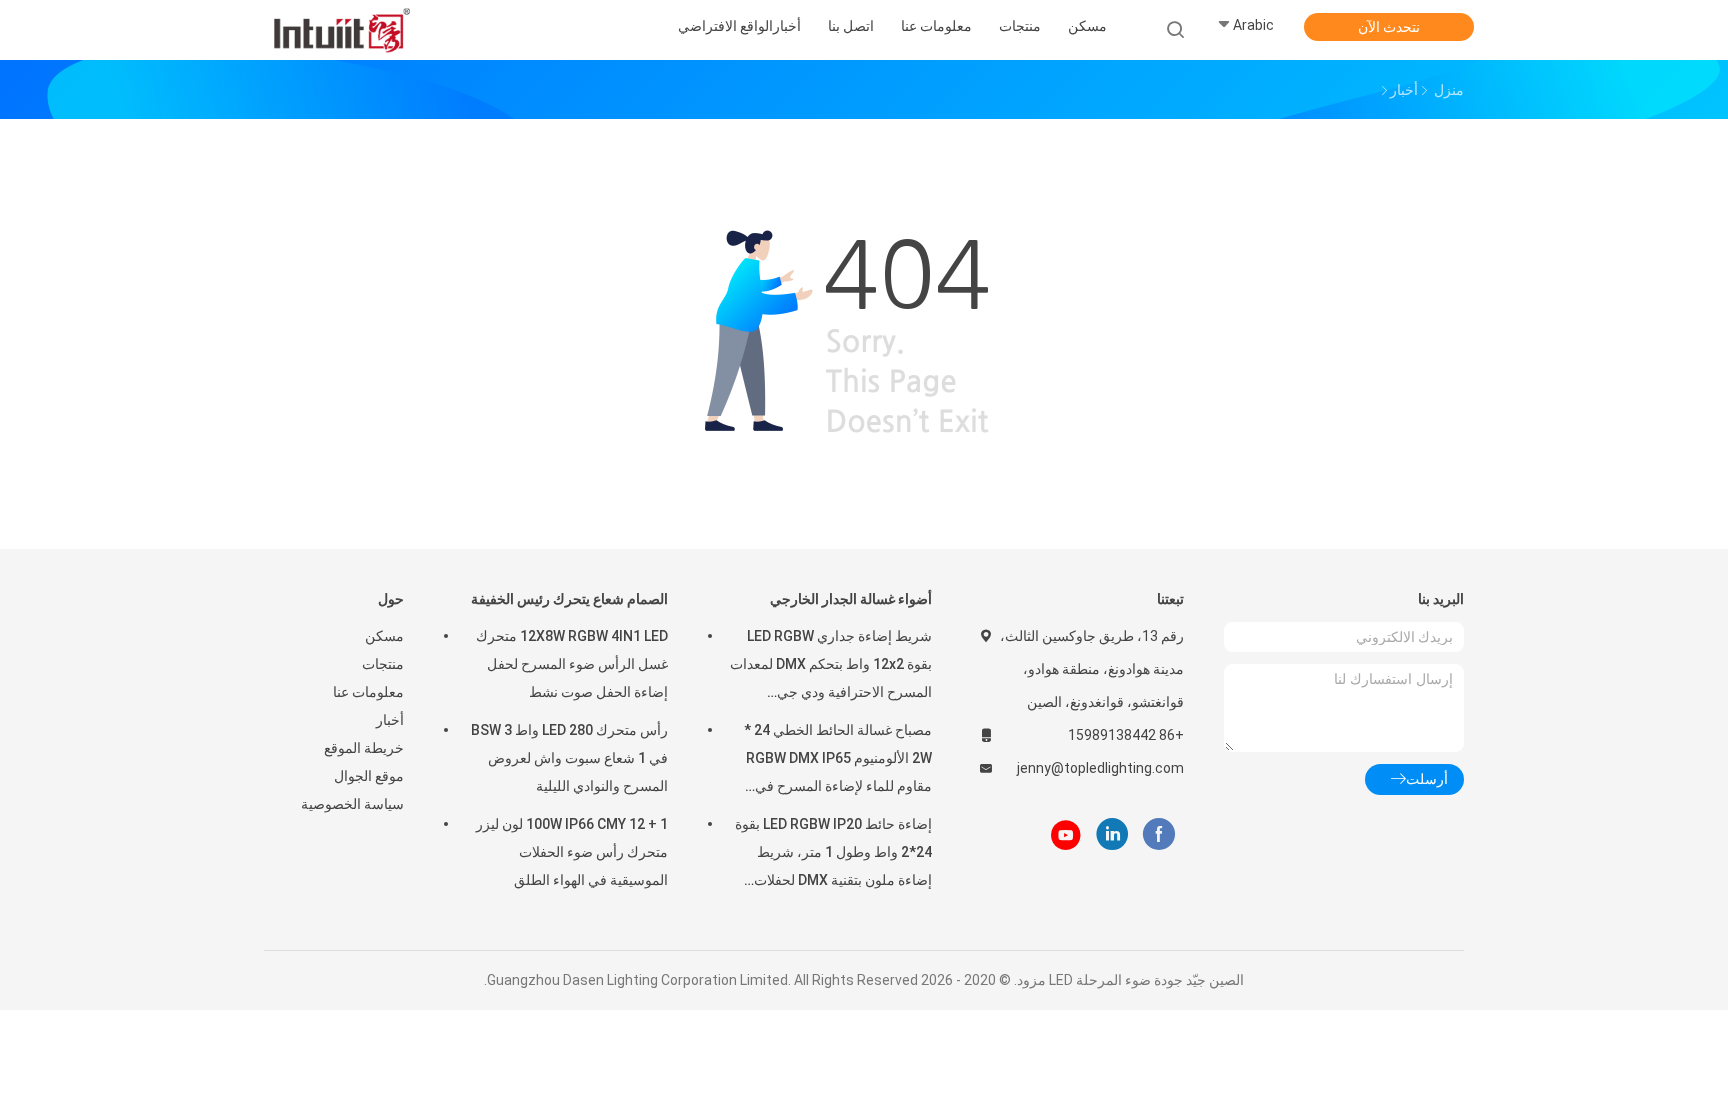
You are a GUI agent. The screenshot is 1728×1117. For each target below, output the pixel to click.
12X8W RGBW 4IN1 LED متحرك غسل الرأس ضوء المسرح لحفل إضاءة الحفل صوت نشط (572, 664)
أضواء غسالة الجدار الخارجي (851, 599)
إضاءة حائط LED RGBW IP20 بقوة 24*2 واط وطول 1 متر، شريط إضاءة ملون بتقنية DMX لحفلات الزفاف (833, 855)
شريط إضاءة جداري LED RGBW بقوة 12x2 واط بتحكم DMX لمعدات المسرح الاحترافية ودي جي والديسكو (831, 667)
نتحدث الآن (1389, 27)
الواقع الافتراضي (725, 26)
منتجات (383, 664)
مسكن (384, 636)
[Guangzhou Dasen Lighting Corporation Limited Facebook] (1158, 834)
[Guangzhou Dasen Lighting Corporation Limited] (342, 30)
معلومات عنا (368, 692)
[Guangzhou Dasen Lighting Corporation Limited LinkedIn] (1112, 834)
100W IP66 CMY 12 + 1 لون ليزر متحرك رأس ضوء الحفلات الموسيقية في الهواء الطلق (572, 852)
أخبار (390, 720)
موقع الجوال (369, 776)
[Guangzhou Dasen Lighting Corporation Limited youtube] (1066, 835)
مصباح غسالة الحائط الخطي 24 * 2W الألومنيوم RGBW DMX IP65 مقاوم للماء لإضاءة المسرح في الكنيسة (838, 761)
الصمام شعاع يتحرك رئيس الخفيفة (569, 599)
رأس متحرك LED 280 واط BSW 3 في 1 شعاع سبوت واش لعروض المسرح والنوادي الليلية (569, 758)
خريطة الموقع (364, 748)
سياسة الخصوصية (352, 804)
